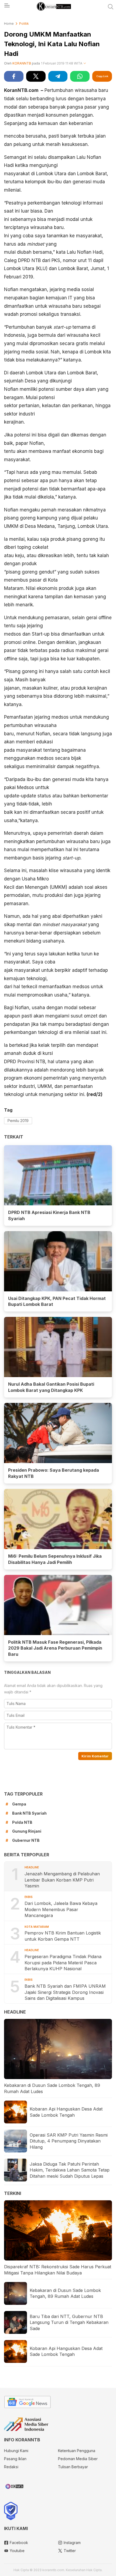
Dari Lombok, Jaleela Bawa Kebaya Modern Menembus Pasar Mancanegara (61, 1909)
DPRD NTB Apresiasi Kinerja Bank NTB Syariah (49, 1215)
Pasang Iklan (15, 2459)
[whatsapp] (80, 76)
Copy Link (102, 76)
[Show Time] (85, 64)
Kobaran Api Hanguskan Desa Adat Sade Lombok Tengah (66, 2112)
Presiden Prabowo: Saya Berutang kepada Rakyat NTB (54, 1473)
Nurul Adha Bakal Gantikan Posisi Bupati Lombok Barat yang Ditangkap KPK (51, 1387)
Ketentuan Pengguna (77, 2451)
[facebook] (14, 76)
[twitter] (36, 76)
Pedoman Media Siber (78, 2459)
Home (9, 24)
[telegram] (58, 76)
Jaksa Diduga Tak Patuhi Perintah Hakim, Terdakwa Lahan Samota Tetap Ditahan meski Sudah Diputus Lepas (70, 2170)
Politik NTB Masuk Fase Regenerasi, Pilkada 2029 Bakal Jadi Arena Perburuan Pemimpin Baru (55, 1648)
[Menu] (7, 7)
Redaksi (11, 2467)
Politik (24, 24)
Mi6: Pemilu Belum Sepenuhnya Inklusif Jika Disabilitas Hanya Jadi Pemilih (55, 1559)
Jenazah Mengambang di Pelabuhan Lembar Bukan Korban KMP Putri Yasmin (62, 1880)
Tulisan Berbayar (73, 2467)
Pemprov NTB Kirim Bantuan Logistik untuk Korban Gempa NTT (63, 1936)
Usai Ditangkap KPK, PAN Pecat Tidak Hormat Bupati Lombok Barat (57, 1301)
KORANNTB (22, 63)
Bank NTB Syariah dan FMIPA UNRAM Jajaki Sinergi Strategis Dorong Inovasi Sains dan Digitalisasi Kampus (65, 1992)
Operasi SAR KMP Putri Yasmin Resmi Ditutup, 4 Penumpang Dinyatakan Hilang (69, 2141)
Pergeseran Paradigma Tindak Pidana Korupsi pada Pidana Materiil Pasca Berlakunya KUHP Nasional (63, 1963)
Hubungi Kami (16, 2451)
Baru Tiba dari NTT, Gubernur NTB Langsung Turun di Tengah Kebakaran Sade (69, 2322)
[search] (111, 7)
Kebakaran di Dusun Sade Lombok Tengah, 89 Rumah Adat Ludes (52, 2088)
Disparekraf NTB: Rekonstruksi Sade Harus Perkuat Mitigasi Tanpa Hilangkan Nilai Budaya (58, 2270)
